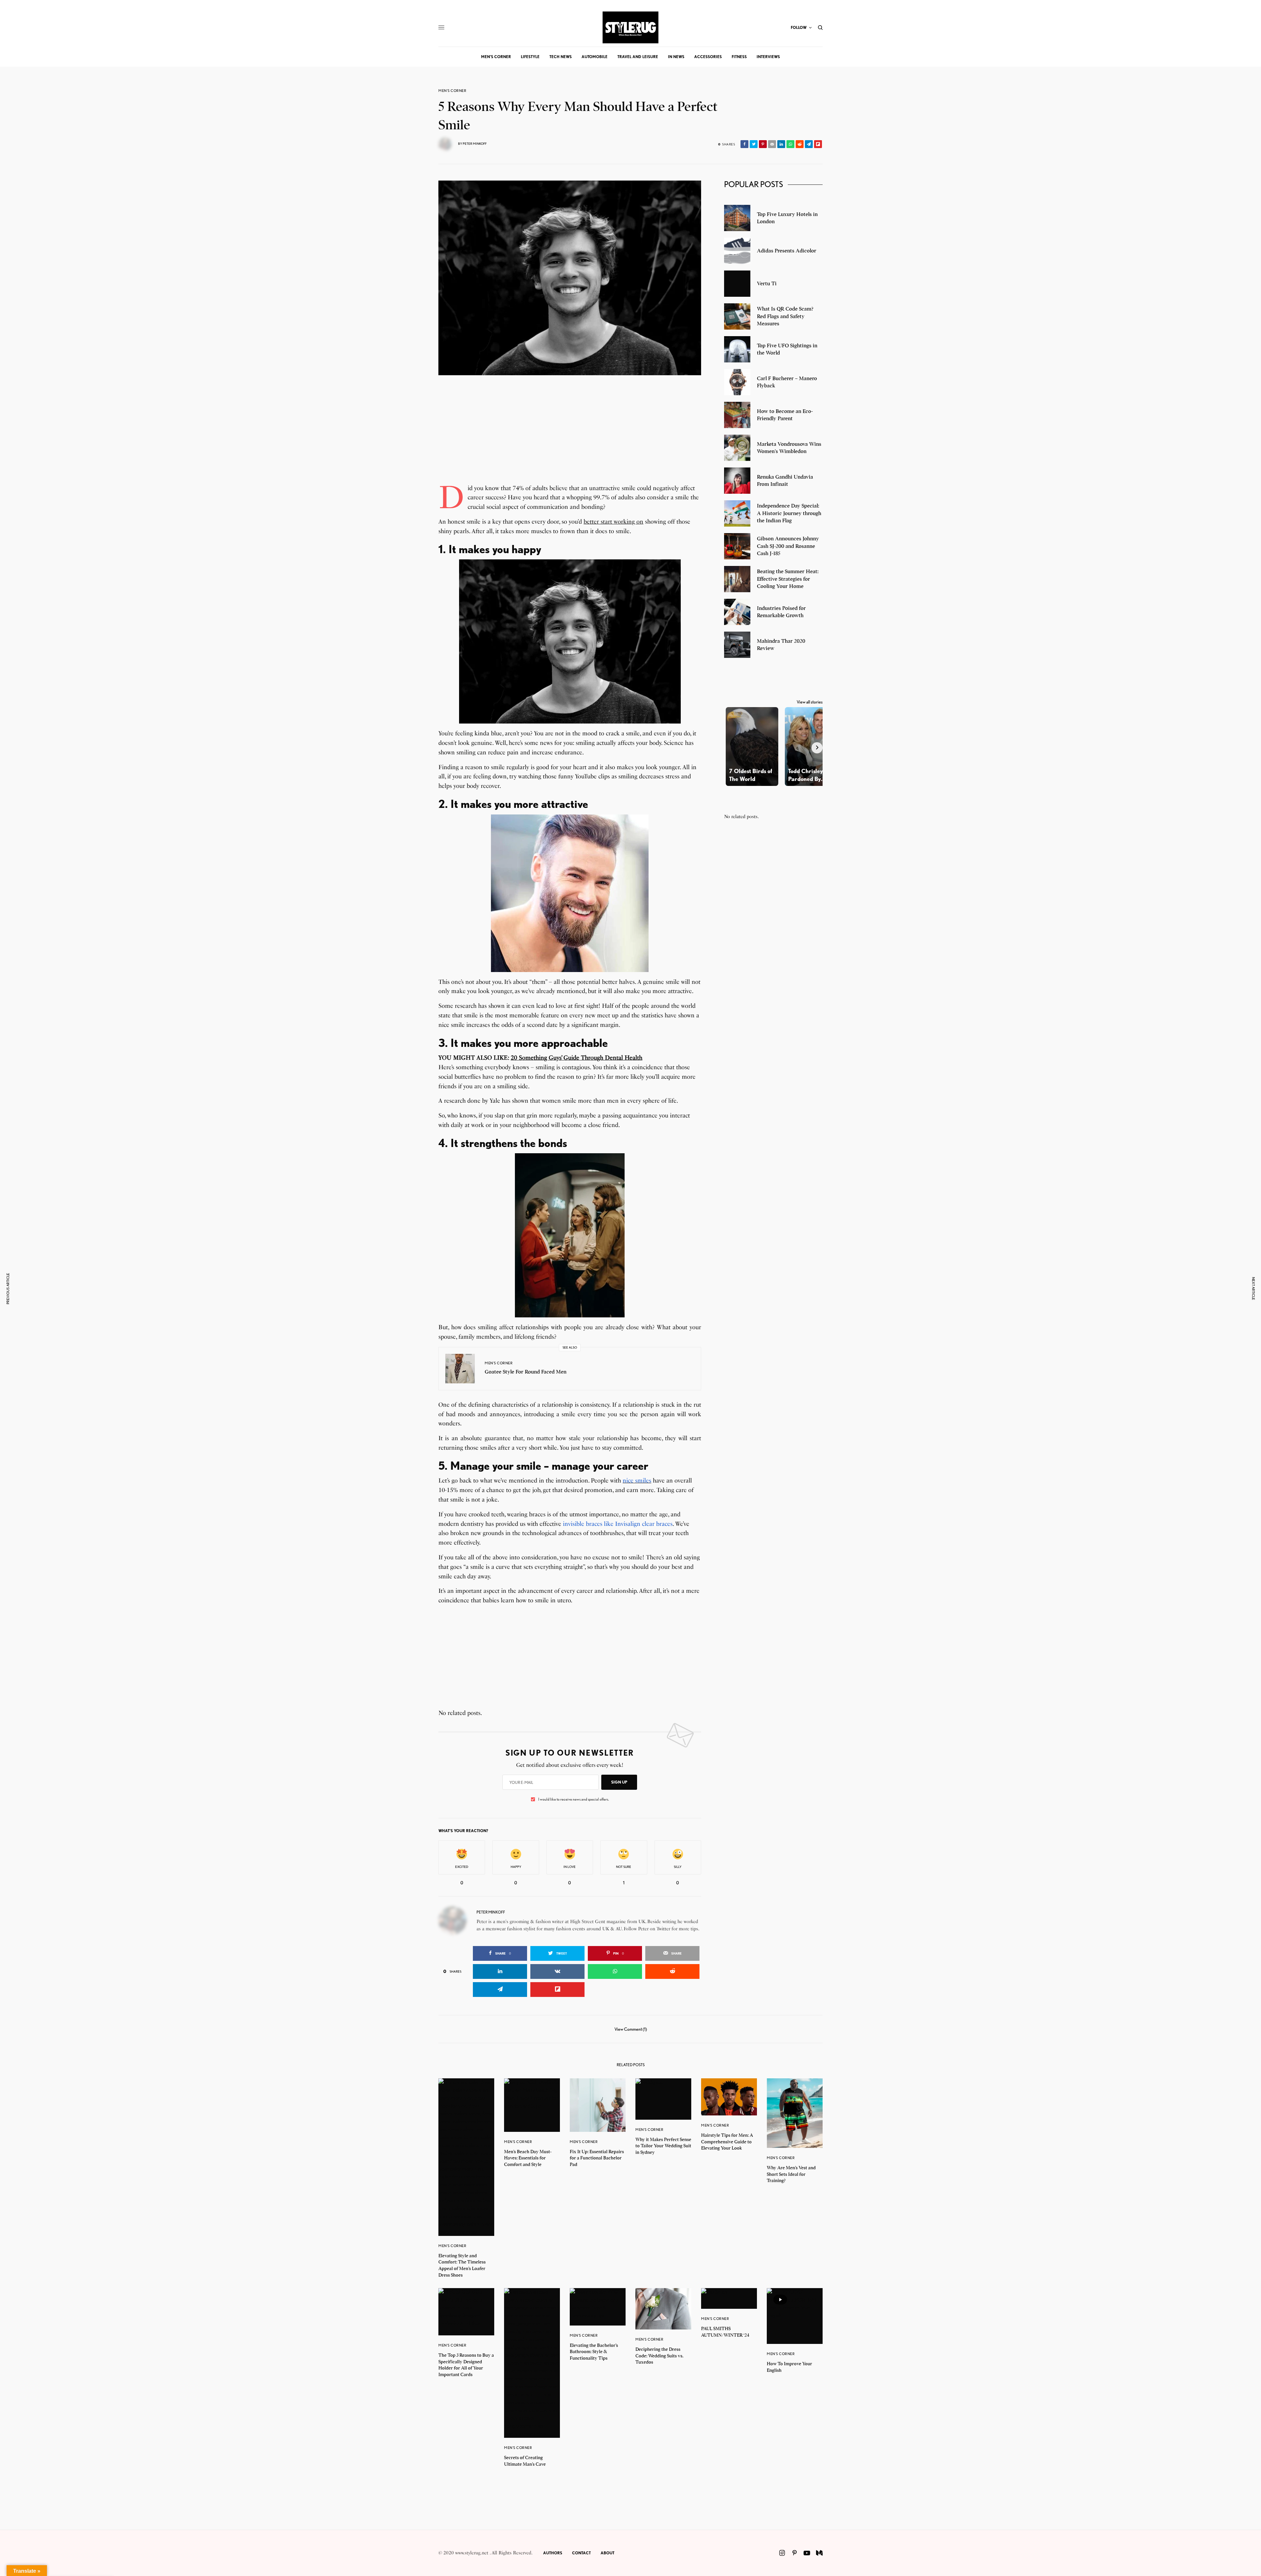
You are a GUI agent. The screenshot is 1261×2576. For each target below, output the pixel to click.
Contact (581, 2553)
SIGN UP (619, 1782)
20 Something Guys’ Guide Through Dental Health (576, 1058)
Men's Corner (453, 91)
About (608, 2553)
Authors (553, 2553)
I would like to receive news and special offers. (574, 1799)
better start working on (613, 522)
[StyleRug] (630, 27)
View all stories (810, 702)
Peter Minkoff (475, 143)
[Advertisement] (570, 438)
